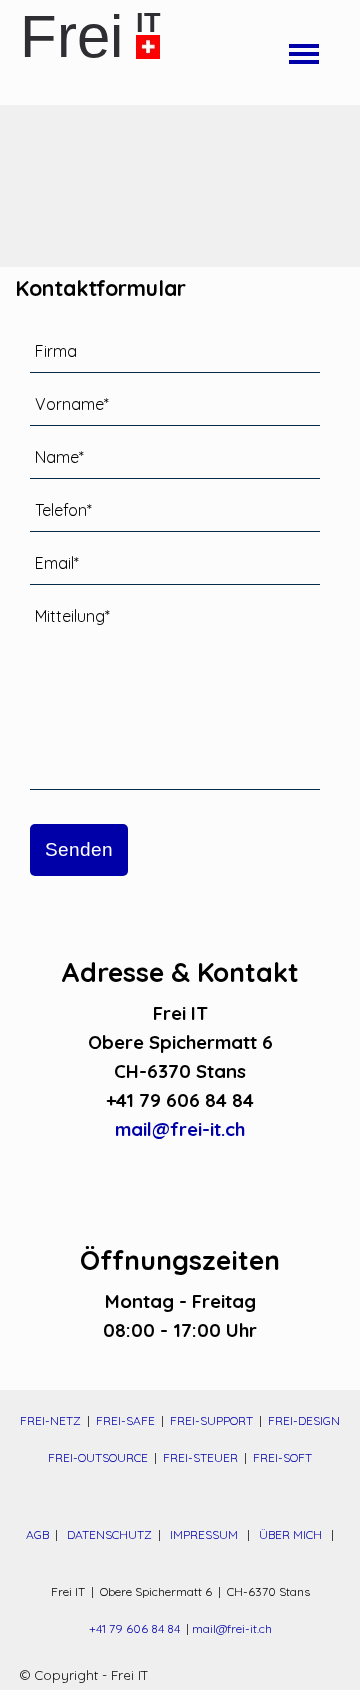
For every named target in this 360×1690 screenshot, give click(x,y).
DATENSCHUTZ (111, 1534)
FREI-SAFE (125, 1420)
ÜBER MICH (290, 1534)
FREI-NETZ (50, 1420)
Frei (71, 36)
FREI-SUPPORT (211, 1420)
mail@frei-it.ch (180, 1129)
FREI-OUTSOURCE (98, 1457)
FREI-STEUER (200, 1457)
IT (148, 23)
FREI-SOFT (282, 1457)
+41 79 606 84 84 (134, 1628)
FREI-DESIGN (304, 1420)
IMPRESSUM (204, 1534)
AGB (37, 1534)
